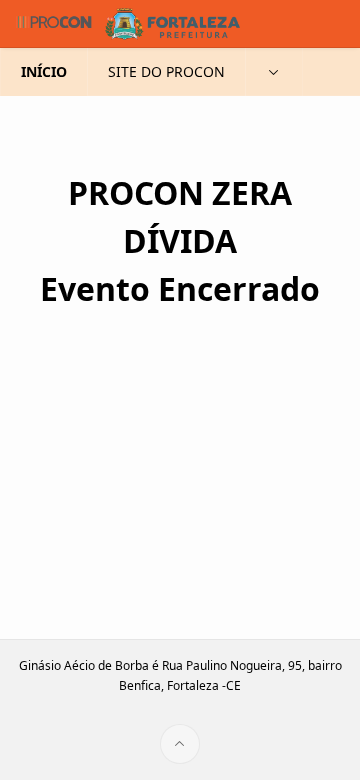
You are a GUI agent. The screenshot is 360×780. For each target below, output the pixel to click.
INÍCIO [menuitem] (44, 71)
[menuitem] (274, 72)
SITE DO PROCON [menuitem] (166, 71)
